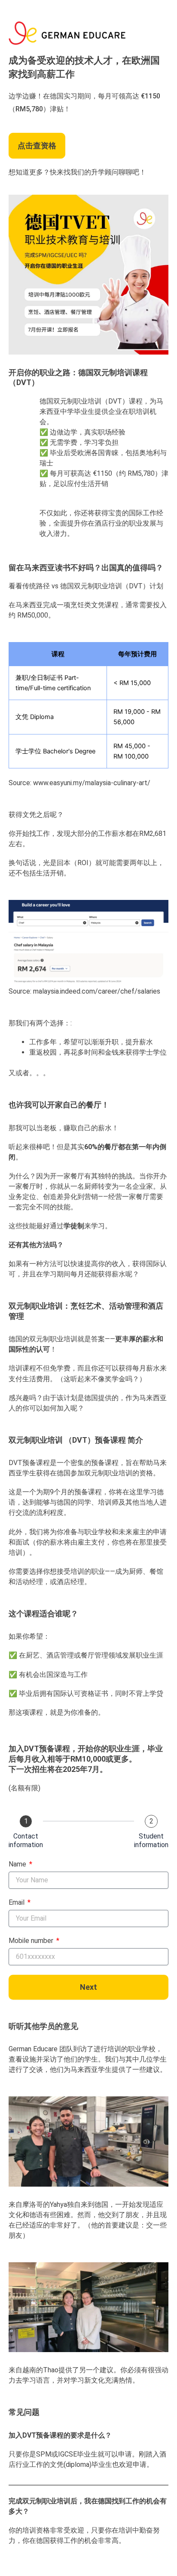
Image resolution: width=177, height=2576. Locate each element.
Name (18, 1864)
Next (88, 1987)
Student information (151, 1840)
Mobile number (32, 1941)
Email (17, 1902)
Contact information (26, 1840)
